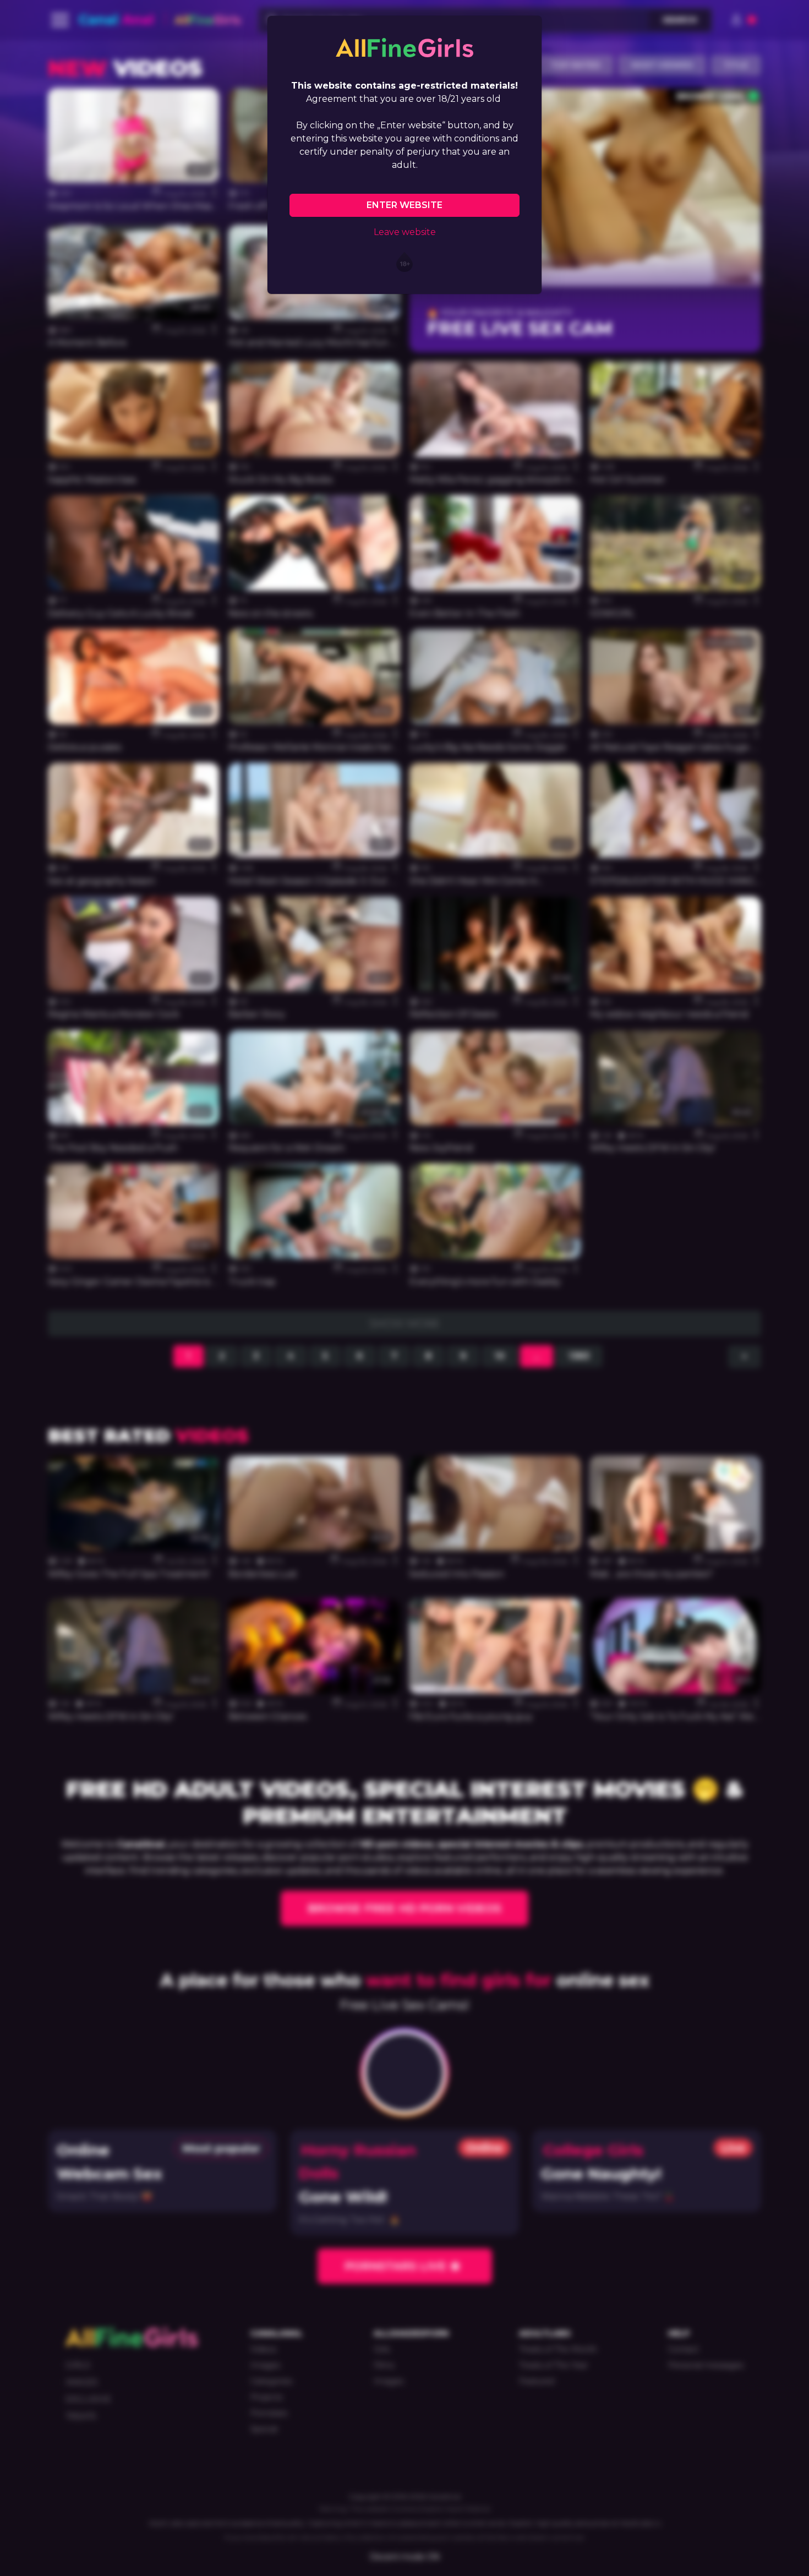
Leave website (405, 232)
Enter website (404, 205)
